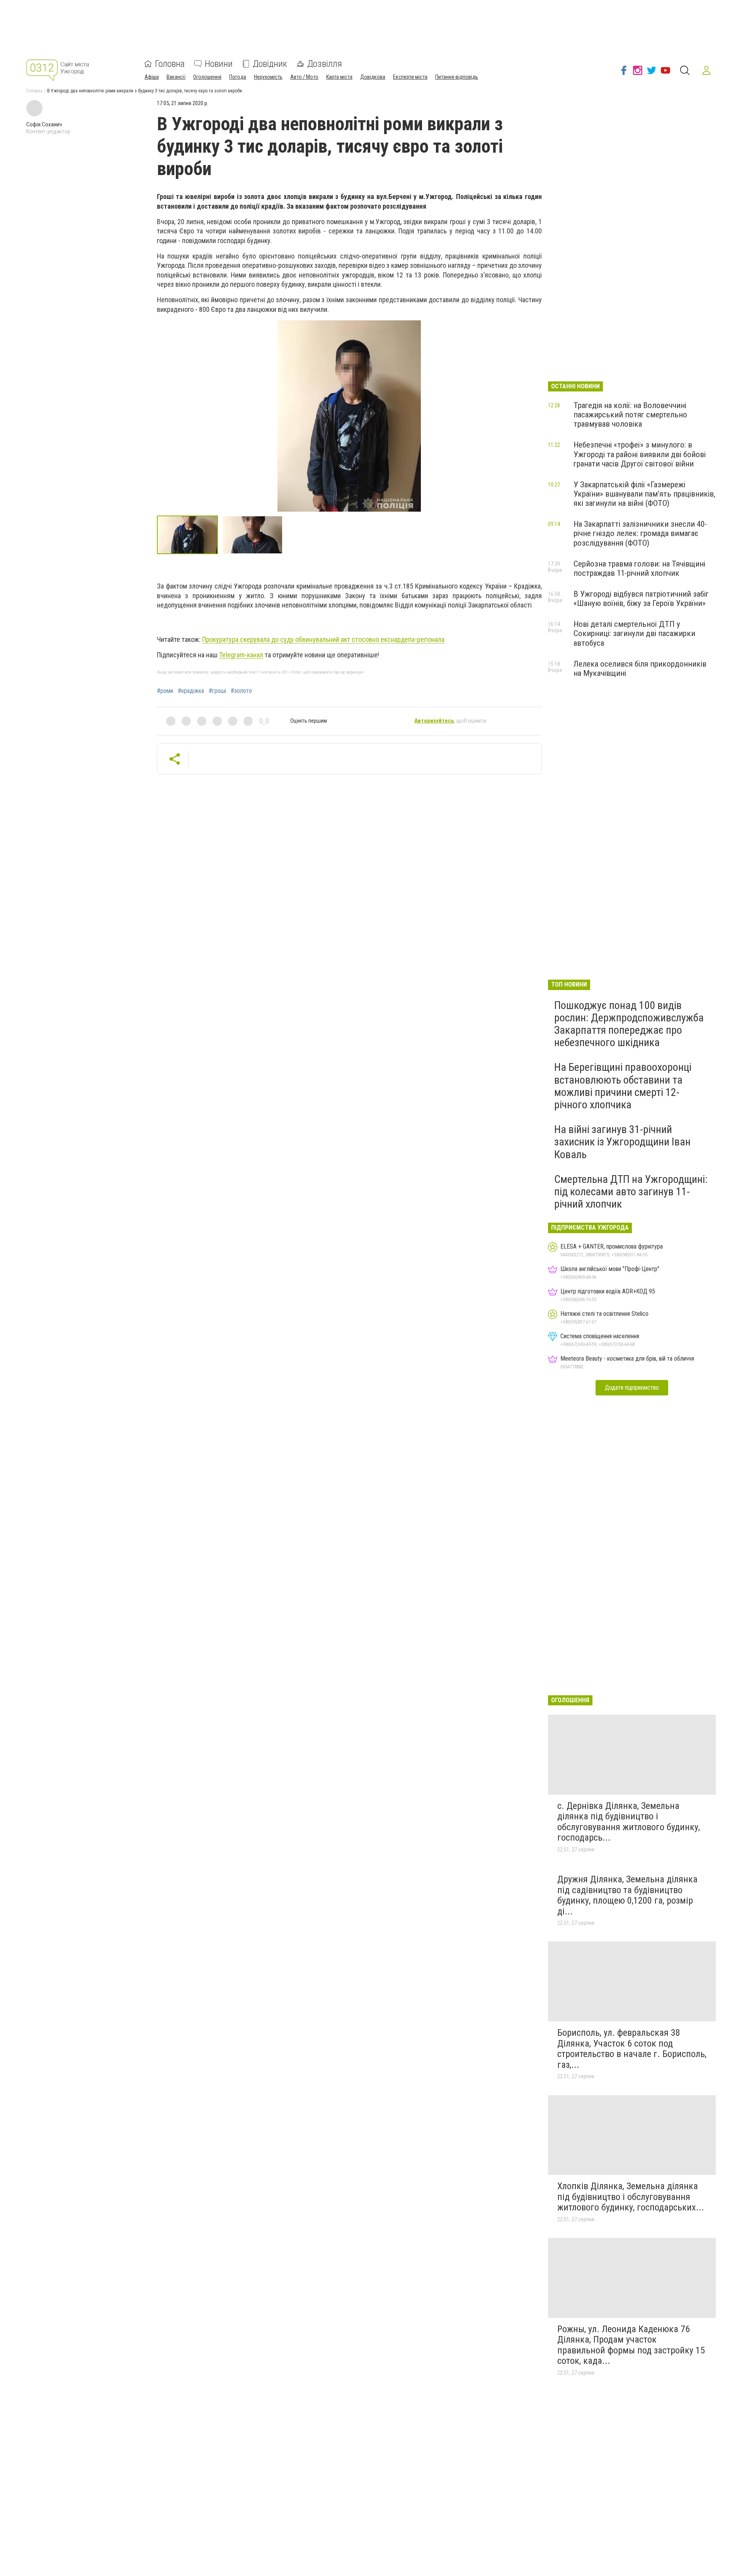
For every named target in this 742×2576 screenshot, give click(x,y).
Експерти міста (410, 77)
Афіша (152, 77)
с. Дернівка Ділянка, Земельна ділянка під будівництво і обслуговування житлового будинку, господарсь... (629, 1822)
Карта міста (339, 77)
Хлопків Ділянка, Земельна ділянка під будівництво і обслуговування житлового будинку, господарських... (631, 2197)
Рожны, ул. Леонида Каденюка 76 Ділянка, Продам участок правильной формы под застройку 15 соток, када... (631, 2345)
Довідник (270, 64)
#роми (165, 691)
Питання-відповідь (457, 77)
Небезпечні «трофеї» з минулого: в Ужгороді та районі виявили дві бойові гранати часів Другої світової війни (640, 454)
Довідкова (373, 77)
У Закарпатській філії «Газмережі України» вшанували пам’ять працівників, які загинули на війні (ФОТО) (644, 494)
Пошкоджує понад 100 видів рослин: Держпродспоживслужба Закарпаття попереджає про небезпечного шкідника (629, 1024)
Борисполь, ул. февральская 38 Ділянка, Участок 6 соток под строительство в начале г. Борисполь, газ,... (632, 2049)
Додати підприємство (632, 1388)
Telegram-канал (241, 655)
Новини (219, 64)
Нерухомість (268, 77)
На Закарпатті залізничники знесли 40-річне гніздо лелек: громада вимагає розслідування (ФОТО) (640, 533)
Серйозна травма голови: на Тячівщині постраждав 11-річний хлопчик (639, 568)
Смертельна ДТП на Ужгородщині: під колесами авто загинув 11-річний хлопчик (631, 1192)
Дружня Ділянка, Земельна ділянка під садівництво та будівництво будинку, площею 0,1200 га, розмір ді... (627, 1895)
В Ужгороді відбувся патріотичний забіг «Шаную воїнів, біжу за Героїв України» (641, 599)
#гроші (217, 691)
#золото (241, 691)
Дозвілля (325, 64)
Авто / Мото (304, 77)
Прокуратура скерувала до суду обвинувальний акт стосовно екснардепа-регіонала (323, 639)
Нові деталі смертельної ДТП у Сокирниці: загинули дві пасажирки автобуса (634, 633)
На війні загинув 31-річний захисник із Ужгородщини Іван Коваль (622, 1142)
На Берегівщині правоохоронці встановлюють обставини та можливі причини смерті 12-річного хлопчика (623, 1086)
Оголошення (207, 77)
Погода (238, 77)
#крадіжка (191, 691)
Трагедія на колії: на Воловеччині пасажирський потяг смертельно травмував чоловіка (630, 415)
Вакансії (176, 77)
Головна (170, 64)
